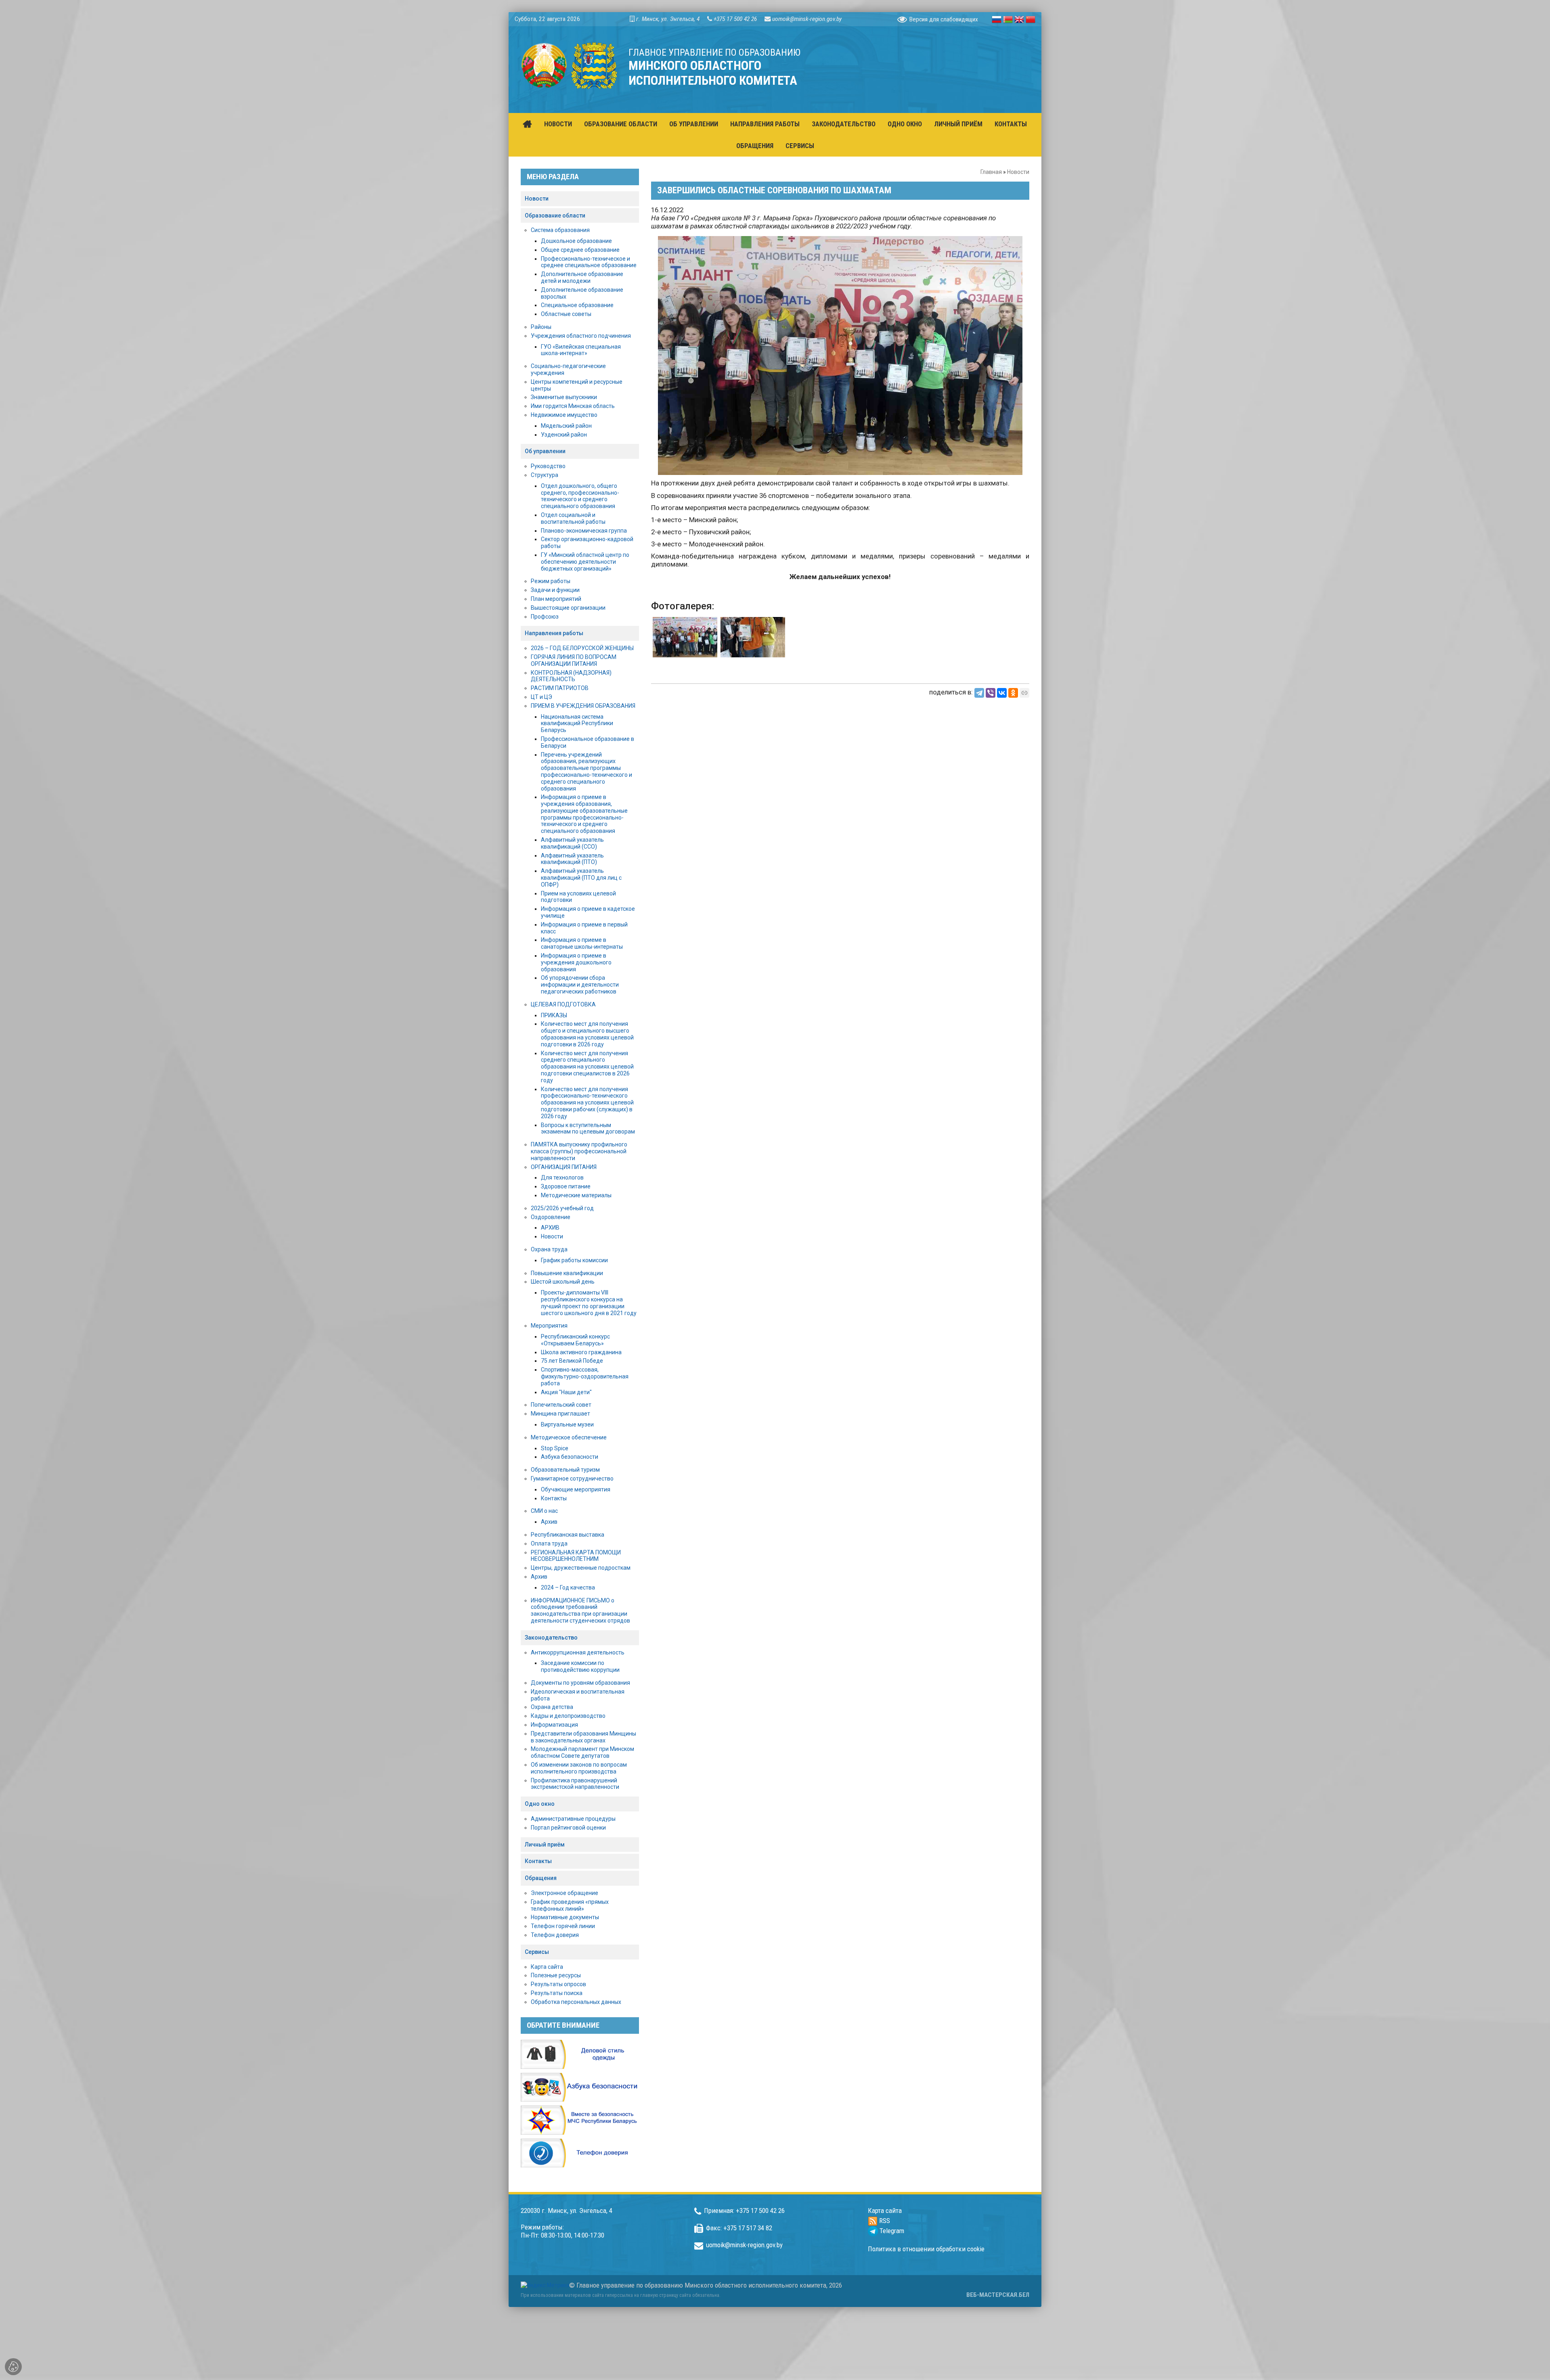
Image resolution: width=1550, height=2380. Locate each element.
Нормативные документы (565, 1917)
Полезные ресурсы (556, 1975)
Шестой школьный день (563, 1282)
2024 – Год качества (568, 1587)
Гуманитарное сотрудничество (572, 1479)
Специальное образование (577, 305)
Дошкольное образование (576, 241)
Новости (1018, 172)
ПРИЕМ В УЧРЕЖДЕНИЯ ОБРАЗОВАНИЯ (583, 706)
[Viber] (991, 693)
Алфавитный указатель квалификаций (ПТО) (572, 859)
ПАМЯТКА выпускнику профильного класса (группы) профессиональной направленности (579, 1151)
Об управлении (545, 451)
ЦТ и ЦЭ (541, 697)
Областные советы (566, 314)
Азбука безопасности (570, 1457)
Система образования (560, 230)
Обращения (541, 1878)
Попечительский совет (561, 1405)
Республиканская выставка (568, 1535)
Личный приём (545, 1845)
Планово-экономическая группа (584, 531)
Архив (549, 1522)
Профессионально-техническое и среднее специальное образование (589, 262)
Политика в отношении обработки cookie (926, 2249)
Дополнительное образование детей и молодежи (582, 277)
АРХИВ (550, 1228)
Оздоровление (551, 1217)
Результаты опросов (558, 1984)
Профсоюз (545, 617)
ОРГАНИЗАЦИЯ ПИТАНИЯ (564, 1167)
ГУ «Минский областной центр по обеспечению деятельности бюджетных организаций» (585, 562)
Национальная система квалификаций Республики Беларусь (577, 724)
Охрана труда (549, 1249)
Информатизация (554, 1725)
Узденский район (564, 435)
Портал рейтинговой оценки (568, 1828)
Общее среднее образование (580, 250)
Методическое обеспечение (569, 1437)
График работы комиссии (574, 1260)
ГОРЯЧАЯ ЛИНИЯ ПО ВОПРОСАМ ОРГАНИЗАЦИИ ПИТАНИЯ (574, 660)
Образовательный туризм (565, 1470)
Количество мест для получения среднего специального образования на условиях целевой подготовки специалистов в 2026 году (587, 1067)
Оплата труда (549, 1543)
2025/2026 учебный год (562, 1208)
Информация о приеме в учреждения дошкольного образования (576, 962)
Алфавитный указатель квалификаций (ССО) (572, 843)
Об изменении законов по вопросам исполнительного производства (579, 1768)
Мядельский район (566, 426)
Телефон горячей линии (563, 1926)
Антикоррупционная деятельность (578, 1652)
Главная (991, 172)
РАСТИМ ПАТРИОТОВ (560, 688)
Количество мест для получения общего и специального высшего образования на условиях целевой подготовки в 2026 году (587, 1034)
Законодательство (551, 1638)
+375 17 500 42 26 (735, 19)
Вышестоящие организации (568, 608)
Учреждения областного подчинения (581, 336)
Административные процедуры (573, 1819)
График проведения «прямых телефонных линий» (570, 1905)
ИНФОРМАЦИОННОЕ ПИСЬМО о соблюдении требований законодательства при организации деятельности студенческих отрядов (580, 1610)
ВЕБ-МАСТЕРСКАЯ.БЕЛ (998, 2295)
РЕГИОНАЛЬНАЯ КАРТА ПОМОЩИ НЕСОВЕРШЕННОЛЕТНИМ (576, 1556)
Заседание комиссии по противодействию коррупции (580, 1666)
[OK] (1013, 693)
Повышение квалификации (567, 1273)
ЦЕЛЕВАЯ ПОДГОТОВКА (563, 1004)
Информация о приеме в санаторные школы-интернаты (582, 943)
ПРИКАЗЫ (554, 1015)
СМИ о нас (544, 1511)
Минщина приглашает (560, 1414)
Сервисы (537, 1952)
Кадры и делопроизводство (568, 1716)
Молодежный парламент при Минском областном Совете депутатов (582, 1752)
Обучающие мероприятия (576, 1489)
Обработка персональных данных (576, 2002)
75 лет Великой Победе (572, 1361)
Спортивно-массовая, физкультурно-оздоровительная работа (585, 1376)
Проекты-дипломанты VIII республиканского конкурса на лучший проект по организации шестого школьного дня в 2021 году (589, 1303)
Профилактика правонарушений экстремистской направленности (575, 1784)
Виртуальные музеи (567, 1424)
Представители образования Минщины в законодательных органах (583, 1737)
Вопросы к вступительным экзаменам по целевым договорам (588, 1128)
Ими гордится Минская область (573, 406)
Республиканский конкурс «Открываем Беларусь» (575, 1340)
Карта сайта (547, 1967)
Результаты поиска (557, 1993)
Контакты (554, 1498)
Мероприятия (549, 1326)
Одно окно (540, 1804)
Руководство (548, 466)
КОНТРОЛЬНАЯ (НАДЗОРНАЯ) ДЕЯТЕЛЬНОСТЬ (571, 676)
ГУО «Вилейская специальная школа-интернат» (581, 350)
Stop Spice (555, 1448)
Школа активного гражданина (581, 1352)
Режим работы (551, 581)
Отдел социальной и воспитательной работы (573, 518)
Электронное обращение (564, 1893)
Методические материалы (576, 1195)
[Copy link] (1024, 693)
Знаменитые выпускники (564, 397)
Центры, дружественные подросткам (581, 1568)
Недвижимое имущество (564, 415)
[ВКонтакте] (1002, 693)
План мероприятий (556, 599)
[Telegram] (979, 693)
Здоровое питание (566, 1186)
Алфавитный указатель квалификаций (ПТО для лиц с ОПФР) (581, 878)
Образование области (555, 215)
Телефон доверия (555, 1935)
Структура (545, 475)
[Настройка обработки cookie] (13, 2367)
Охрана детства (552, 1707)
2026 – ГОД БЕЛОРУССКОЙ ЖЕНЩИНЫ (582, 648)
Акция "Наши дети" (566, 1392)
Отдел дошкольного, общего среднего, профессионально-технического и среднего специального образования (580, 496)
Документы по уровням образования (580, 1683)
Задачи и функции (555, 590)
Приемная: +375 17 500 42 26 (744, 2211)
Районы (541, 327)
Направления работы (554, 633)
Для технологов (562, 1177)
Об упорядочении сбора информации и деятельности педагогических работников (580, 985)
